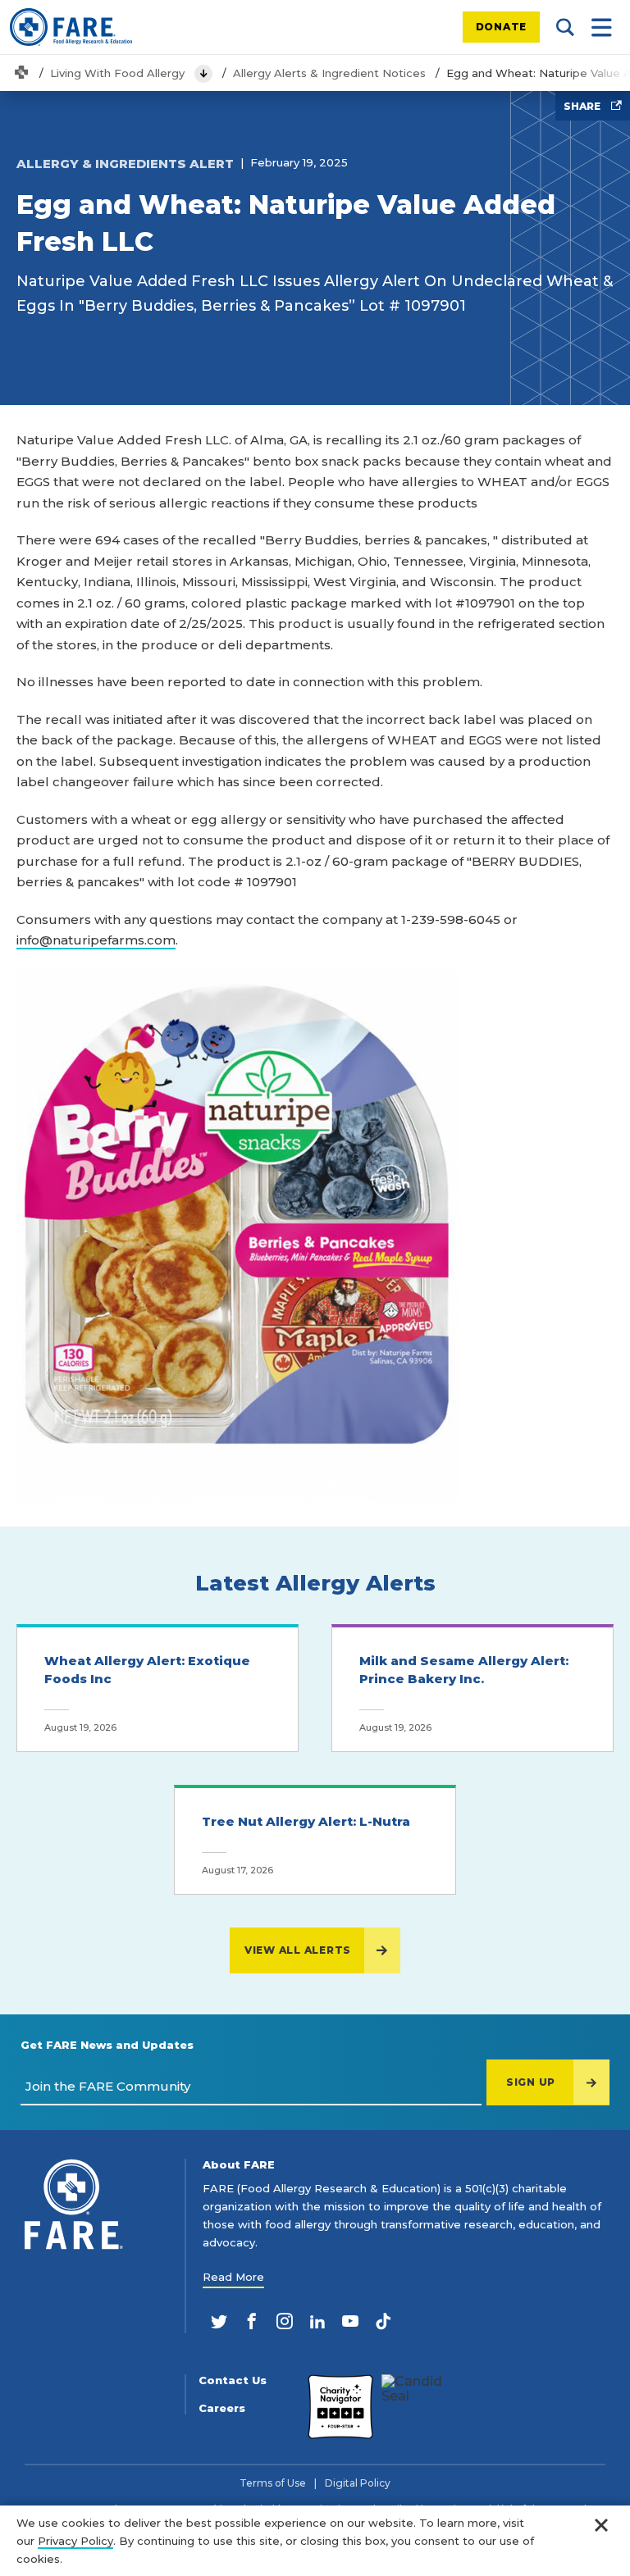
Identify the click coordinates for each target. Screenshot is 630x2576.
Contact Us (233, 2380)
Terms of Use (273, 2483)
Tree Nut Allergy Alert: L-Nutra (306, 1821)
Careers (222, 2408)
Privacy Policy (75, 2541)
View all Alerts (298, 1950)
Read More (233, 2277)
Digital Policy (358, 2483)
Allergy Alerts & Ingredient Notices (329, 73)
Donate (502, 27)
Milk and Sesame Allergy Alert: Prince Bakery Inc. (464, 1670)
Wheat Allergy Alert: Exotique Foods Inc (147, 1670)
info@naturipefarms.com (96, 940)
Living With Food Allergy (117, 73)
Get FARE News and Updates (107, 2045)
